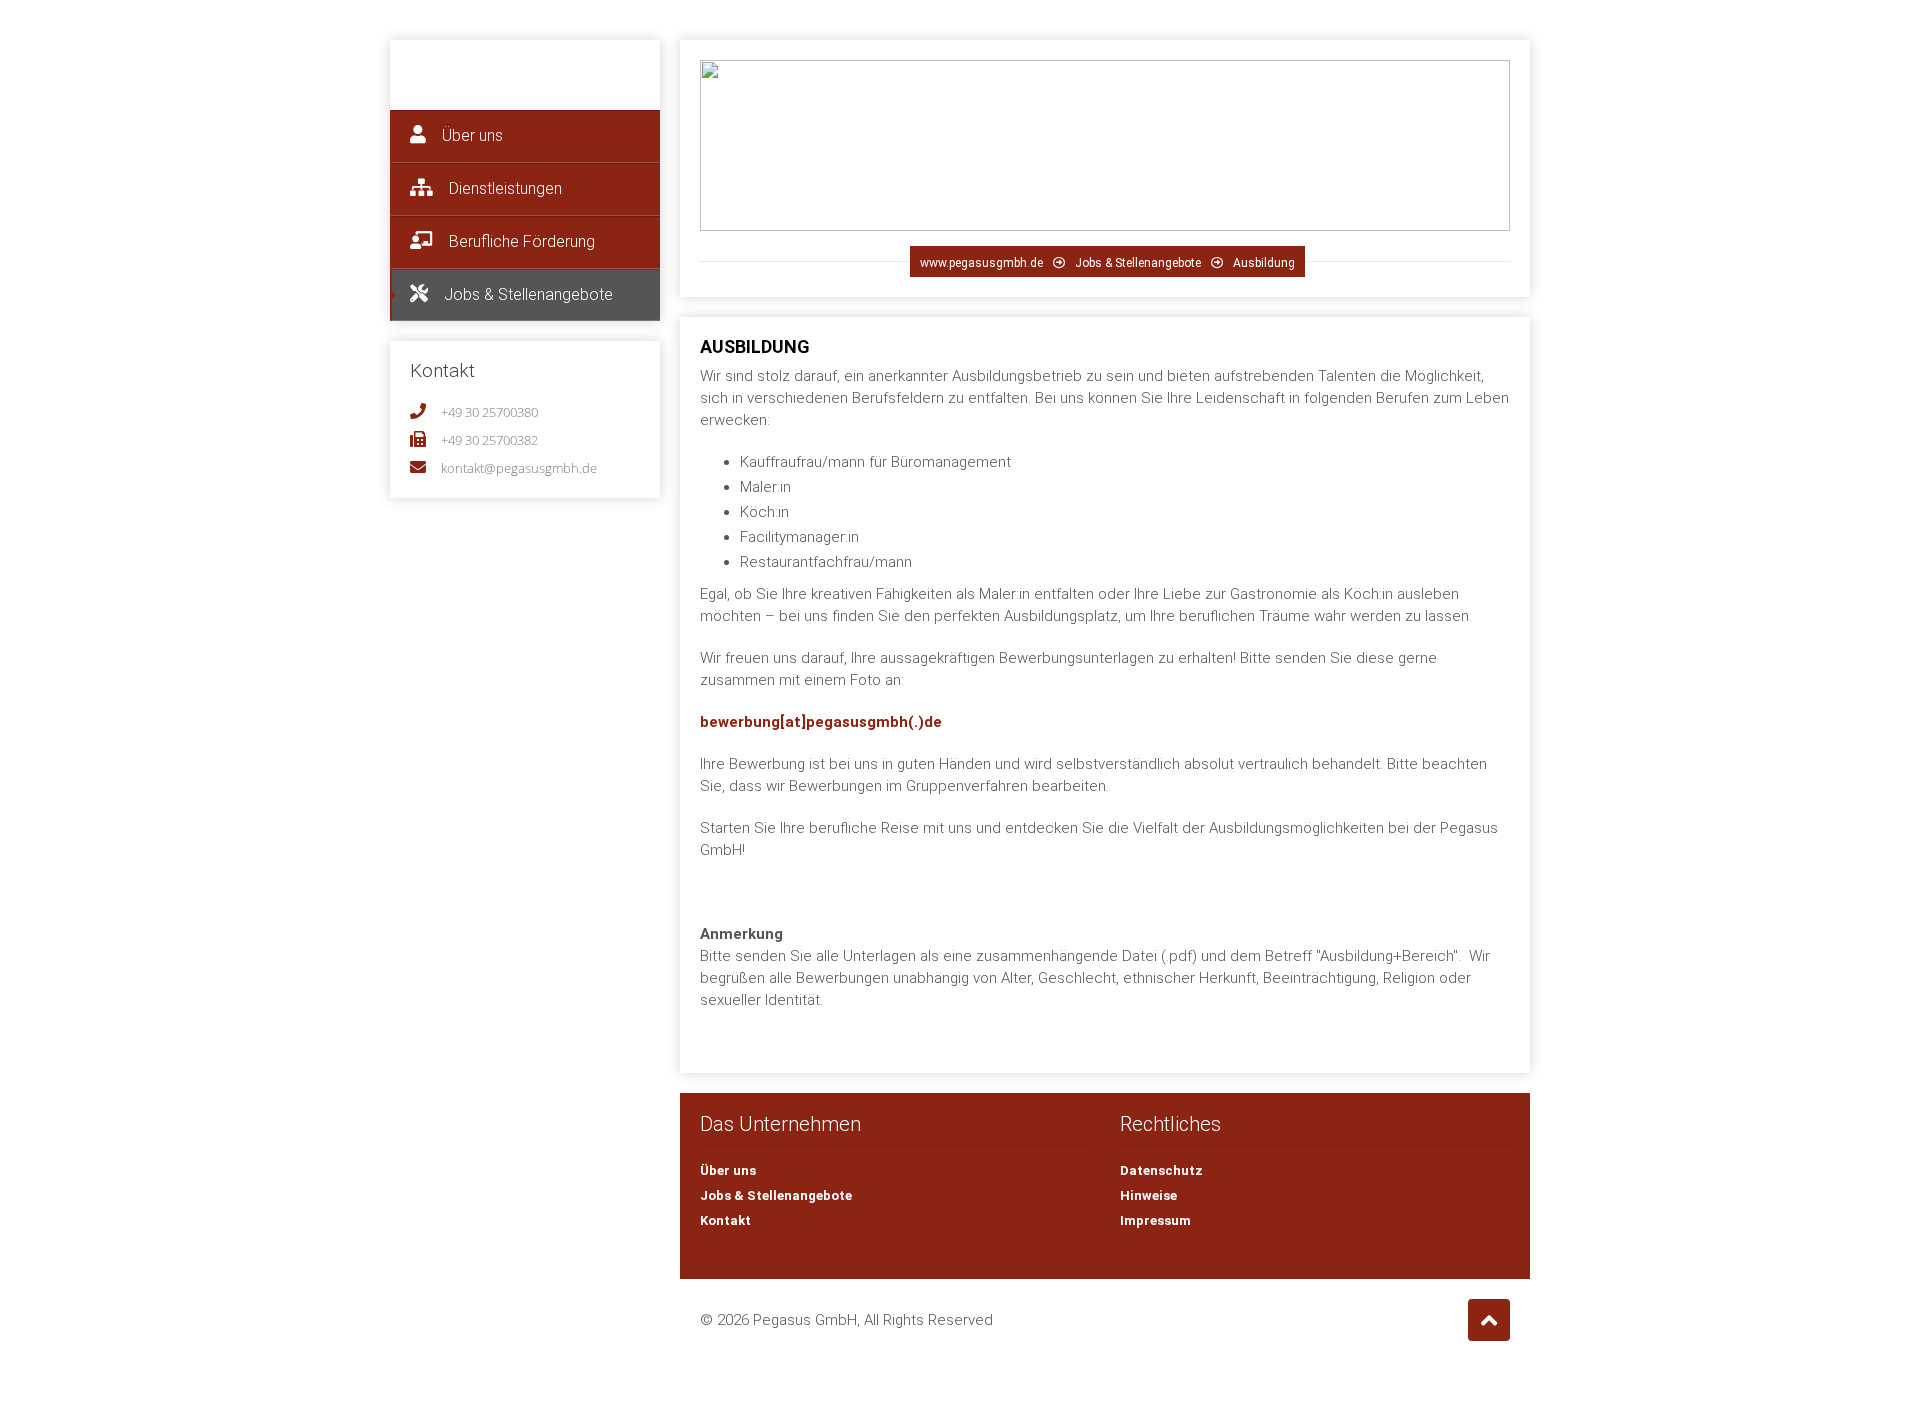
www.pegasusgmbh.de (981, 263)
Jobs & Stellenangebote (526, 294)
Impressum (1155, 1220)
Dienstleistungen (503, 188)
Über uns (470, 135)
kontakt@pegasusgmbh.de (519, 468)
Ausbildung (1264, 263)
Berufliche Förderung (520, 241)
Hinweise (1148, 1195)
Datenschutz (1161, 1170)
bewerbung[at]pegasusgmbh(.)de (821, 722)
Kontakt (725, 1220)
